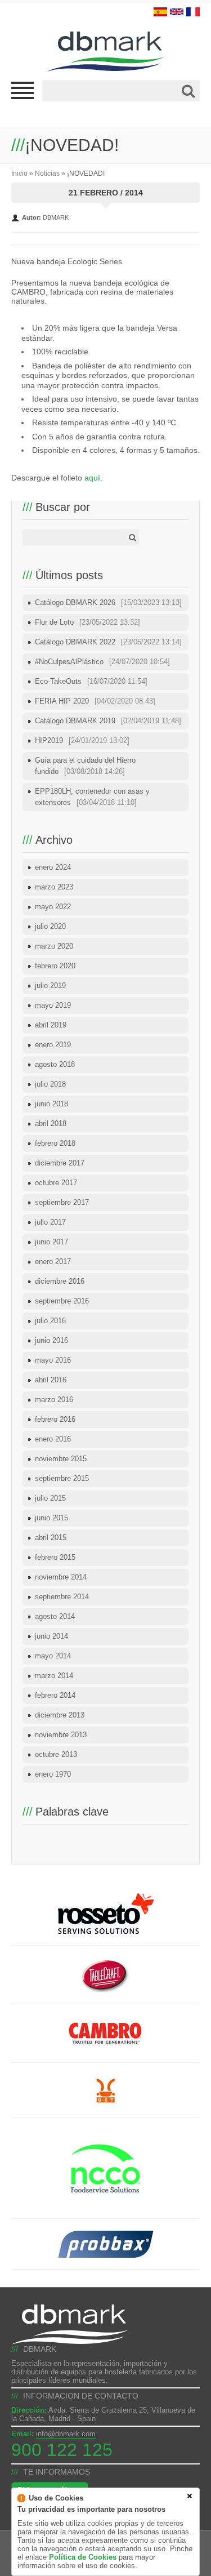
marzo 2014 (54, 1676)
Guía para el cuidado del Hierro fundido (85, 766)
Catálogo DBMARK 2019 (108, 721)
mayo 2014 (53, 1656)
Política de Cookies (83, 2557)
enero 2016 (53, 1439)
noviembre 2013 (61, 1735)
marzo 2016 (54, 1400)
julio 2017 (50, 1222)
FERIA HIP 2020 (95, 701)
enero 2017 (53, 1262)
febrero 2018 (55, 1143)
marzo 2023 (54, 887)
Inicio (19, 173)
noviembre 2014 (61, 1577)
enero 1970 (53, 1774)
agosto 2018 (55, 1064)
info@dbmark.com (66, 2434)
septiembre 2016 (62, 1301)
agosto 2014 (55, 1616)
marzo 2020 (54, 946)
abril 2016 (51, 1380)
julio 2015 (50, 1498)
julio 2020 (50, 926)
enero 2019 (53, 1045)
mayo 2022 (53, 907)
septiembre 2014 (62, 1597)
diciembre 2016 (60, 1281)
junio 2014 (51, 1636)
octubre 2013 (56, 1754)
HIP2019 (82, 740)
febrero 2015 (55, 1557)
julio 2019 (50, 986)
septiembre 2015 (62, 1478)
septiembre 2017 (62, 1202)
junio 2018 (51, 1104)
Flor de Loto (87, 622)
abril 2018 (51, 1124)
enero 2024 (53, 867)
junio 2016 (51, 1340)
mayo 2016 (53, 1360)
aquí (92, 478)
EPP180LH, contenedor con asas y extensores (92, 797)
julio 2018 (50, 1084)
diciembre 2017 (60, 1163)
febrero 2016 (55, 1419)
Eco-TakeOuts (91, 681)
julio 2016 (50, 1321)
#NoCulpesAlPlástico (102, 662)
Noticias (47, 173)
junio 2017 (51, 1242)
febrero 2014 (55, 1695)
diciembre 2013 (60, 1715)
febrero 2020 (55, 966)
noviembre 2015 (61, 1459)
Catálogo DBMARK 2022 (108, 642)
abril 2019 (51, 1025)
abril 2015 (51, 1538)
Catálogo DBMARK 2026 (108, 602)
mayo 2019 (53, 1005)
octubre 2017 (56, 1183)
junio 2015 (51, 1518)
